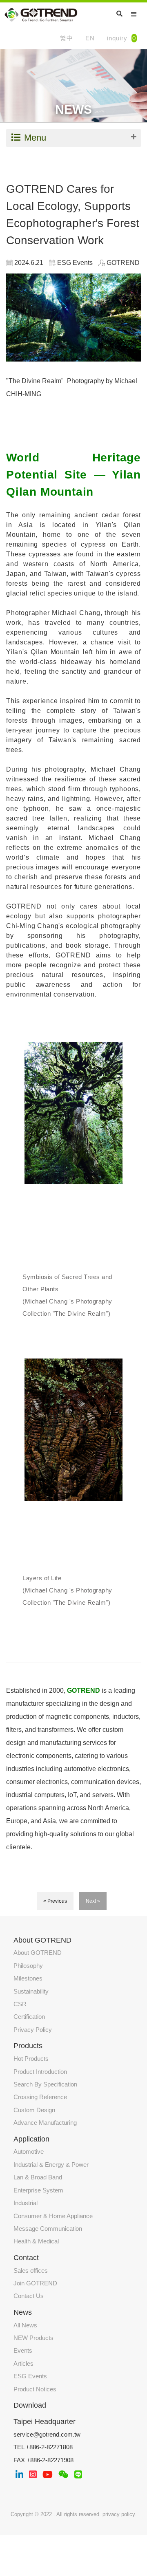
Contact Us (29, 2296)
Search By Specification (45, 2084)
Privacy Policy (33, 2030)
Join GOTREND (35, 2283)
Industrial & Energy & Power (51, 2165)
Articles (23, 2363)
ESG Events (30, 2376)
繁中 (67, 38)
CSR (20, 2004)
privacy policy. (119, 2514)
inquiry (121, 38)
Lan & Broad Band (38, 2177)
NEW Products (33, 2338)
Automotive (29, 2151)
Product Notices (35, 2389)
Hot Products (31, 2059)
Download (30, 2405)
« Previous (55, 1901)
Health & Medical (36, 2241)
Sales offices (31, 2271)
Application (31, 2139)
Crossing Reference (40, 2097)
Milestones (28, 1978)
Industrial (26, 2203)
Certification (29, 2017)
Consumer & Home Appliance (53, 2216)
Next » (93, 1901)
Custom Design (34, 2110)
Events (23, 2350)
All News (25, 2325)
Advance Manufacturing (45, 2123)
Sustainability (31, 1991)
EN (90, 38)
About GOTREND (38, 1953)
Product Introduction (40, 2072)
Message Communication (48, 2229)
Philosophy (28, 1966)
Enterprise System (38, 2190)
